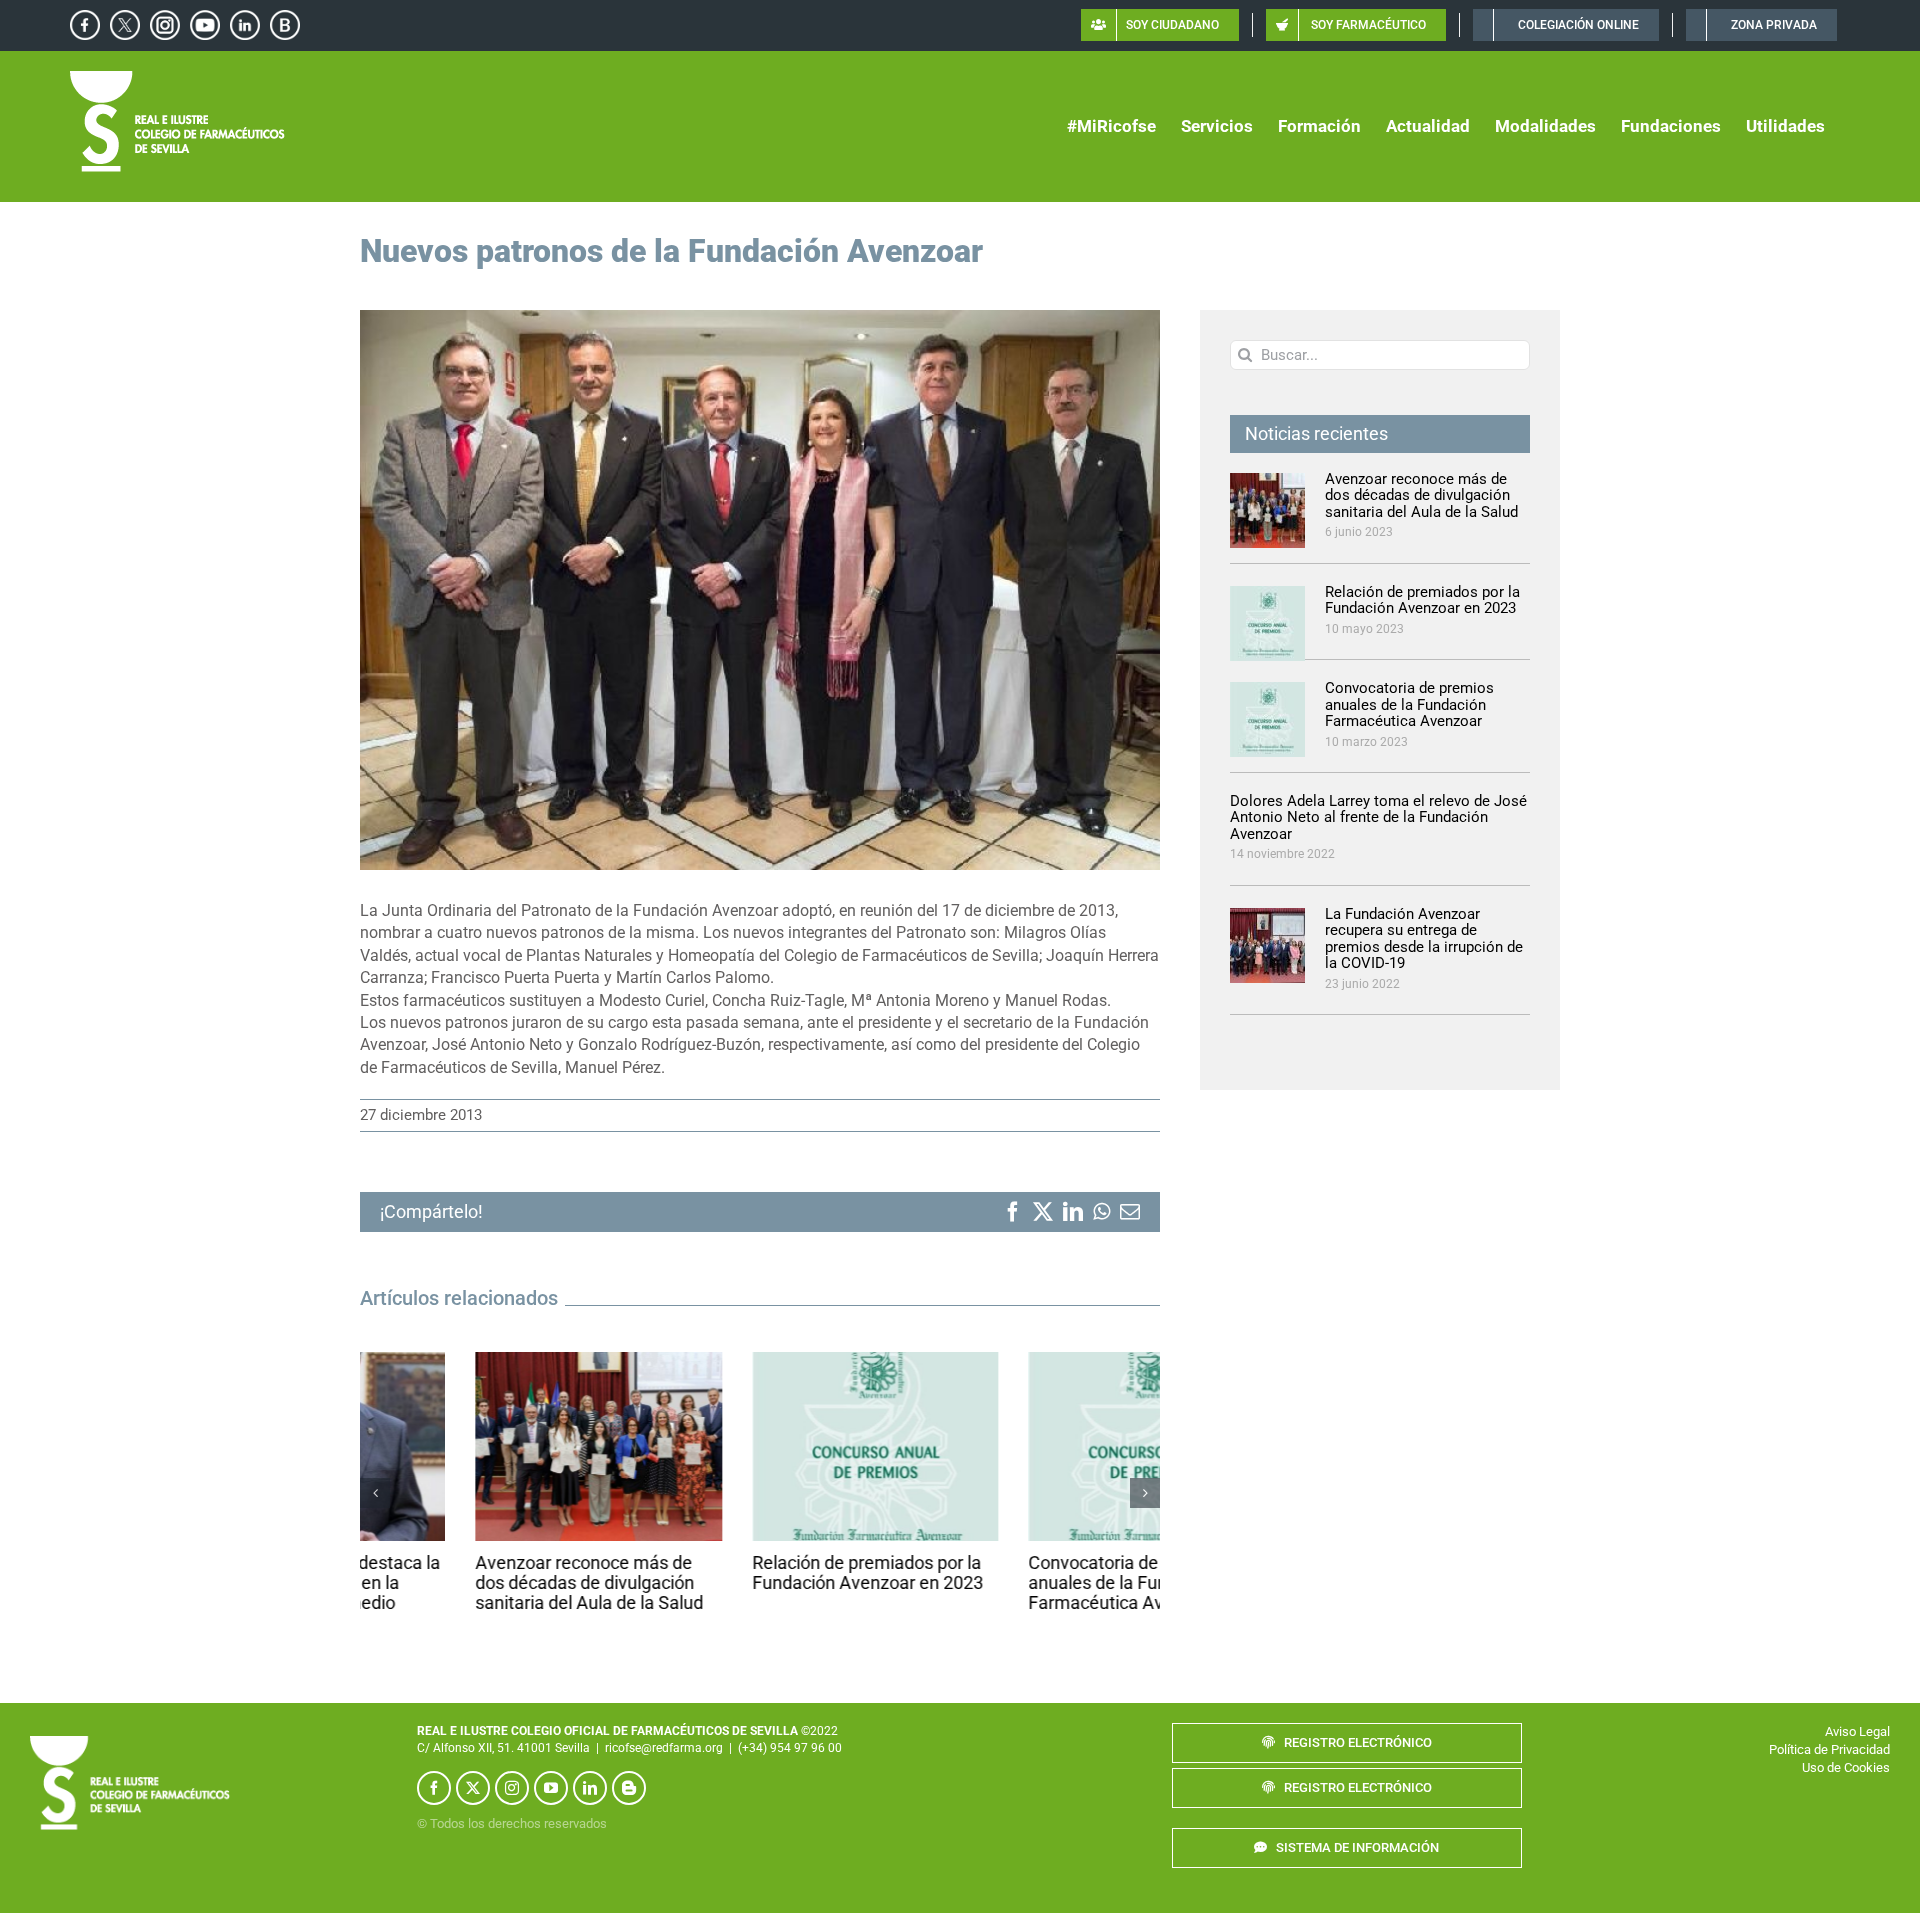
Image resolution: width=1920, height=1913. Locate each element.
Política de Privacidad (1829, 1729)
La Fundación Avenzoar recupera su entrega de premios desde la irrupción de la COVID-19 (1424, 939)
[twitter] (473, 1769)
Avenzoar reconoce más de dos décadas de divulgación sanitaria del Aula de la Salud (474, 1582)
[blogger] (629, 1769)
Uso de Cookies (1846, 1748)
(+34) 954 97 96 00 (790, 1728)
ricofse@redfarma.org (664, 1728)
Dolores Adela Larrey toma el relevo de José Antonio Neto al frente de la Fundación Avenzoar (1378, 817)
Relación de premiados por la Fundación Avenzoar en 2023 (752, 1572)
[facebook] (434, 1769)
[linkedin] (590, 1769)
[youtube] (551, 1769)
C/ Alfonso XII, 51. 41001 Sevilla (503, 1728)
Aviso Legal (1857, 1711)
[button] (375, 1484)
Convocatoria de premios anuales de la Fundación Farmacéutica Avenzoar (1012, 1582)
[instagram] (512, 1769)
